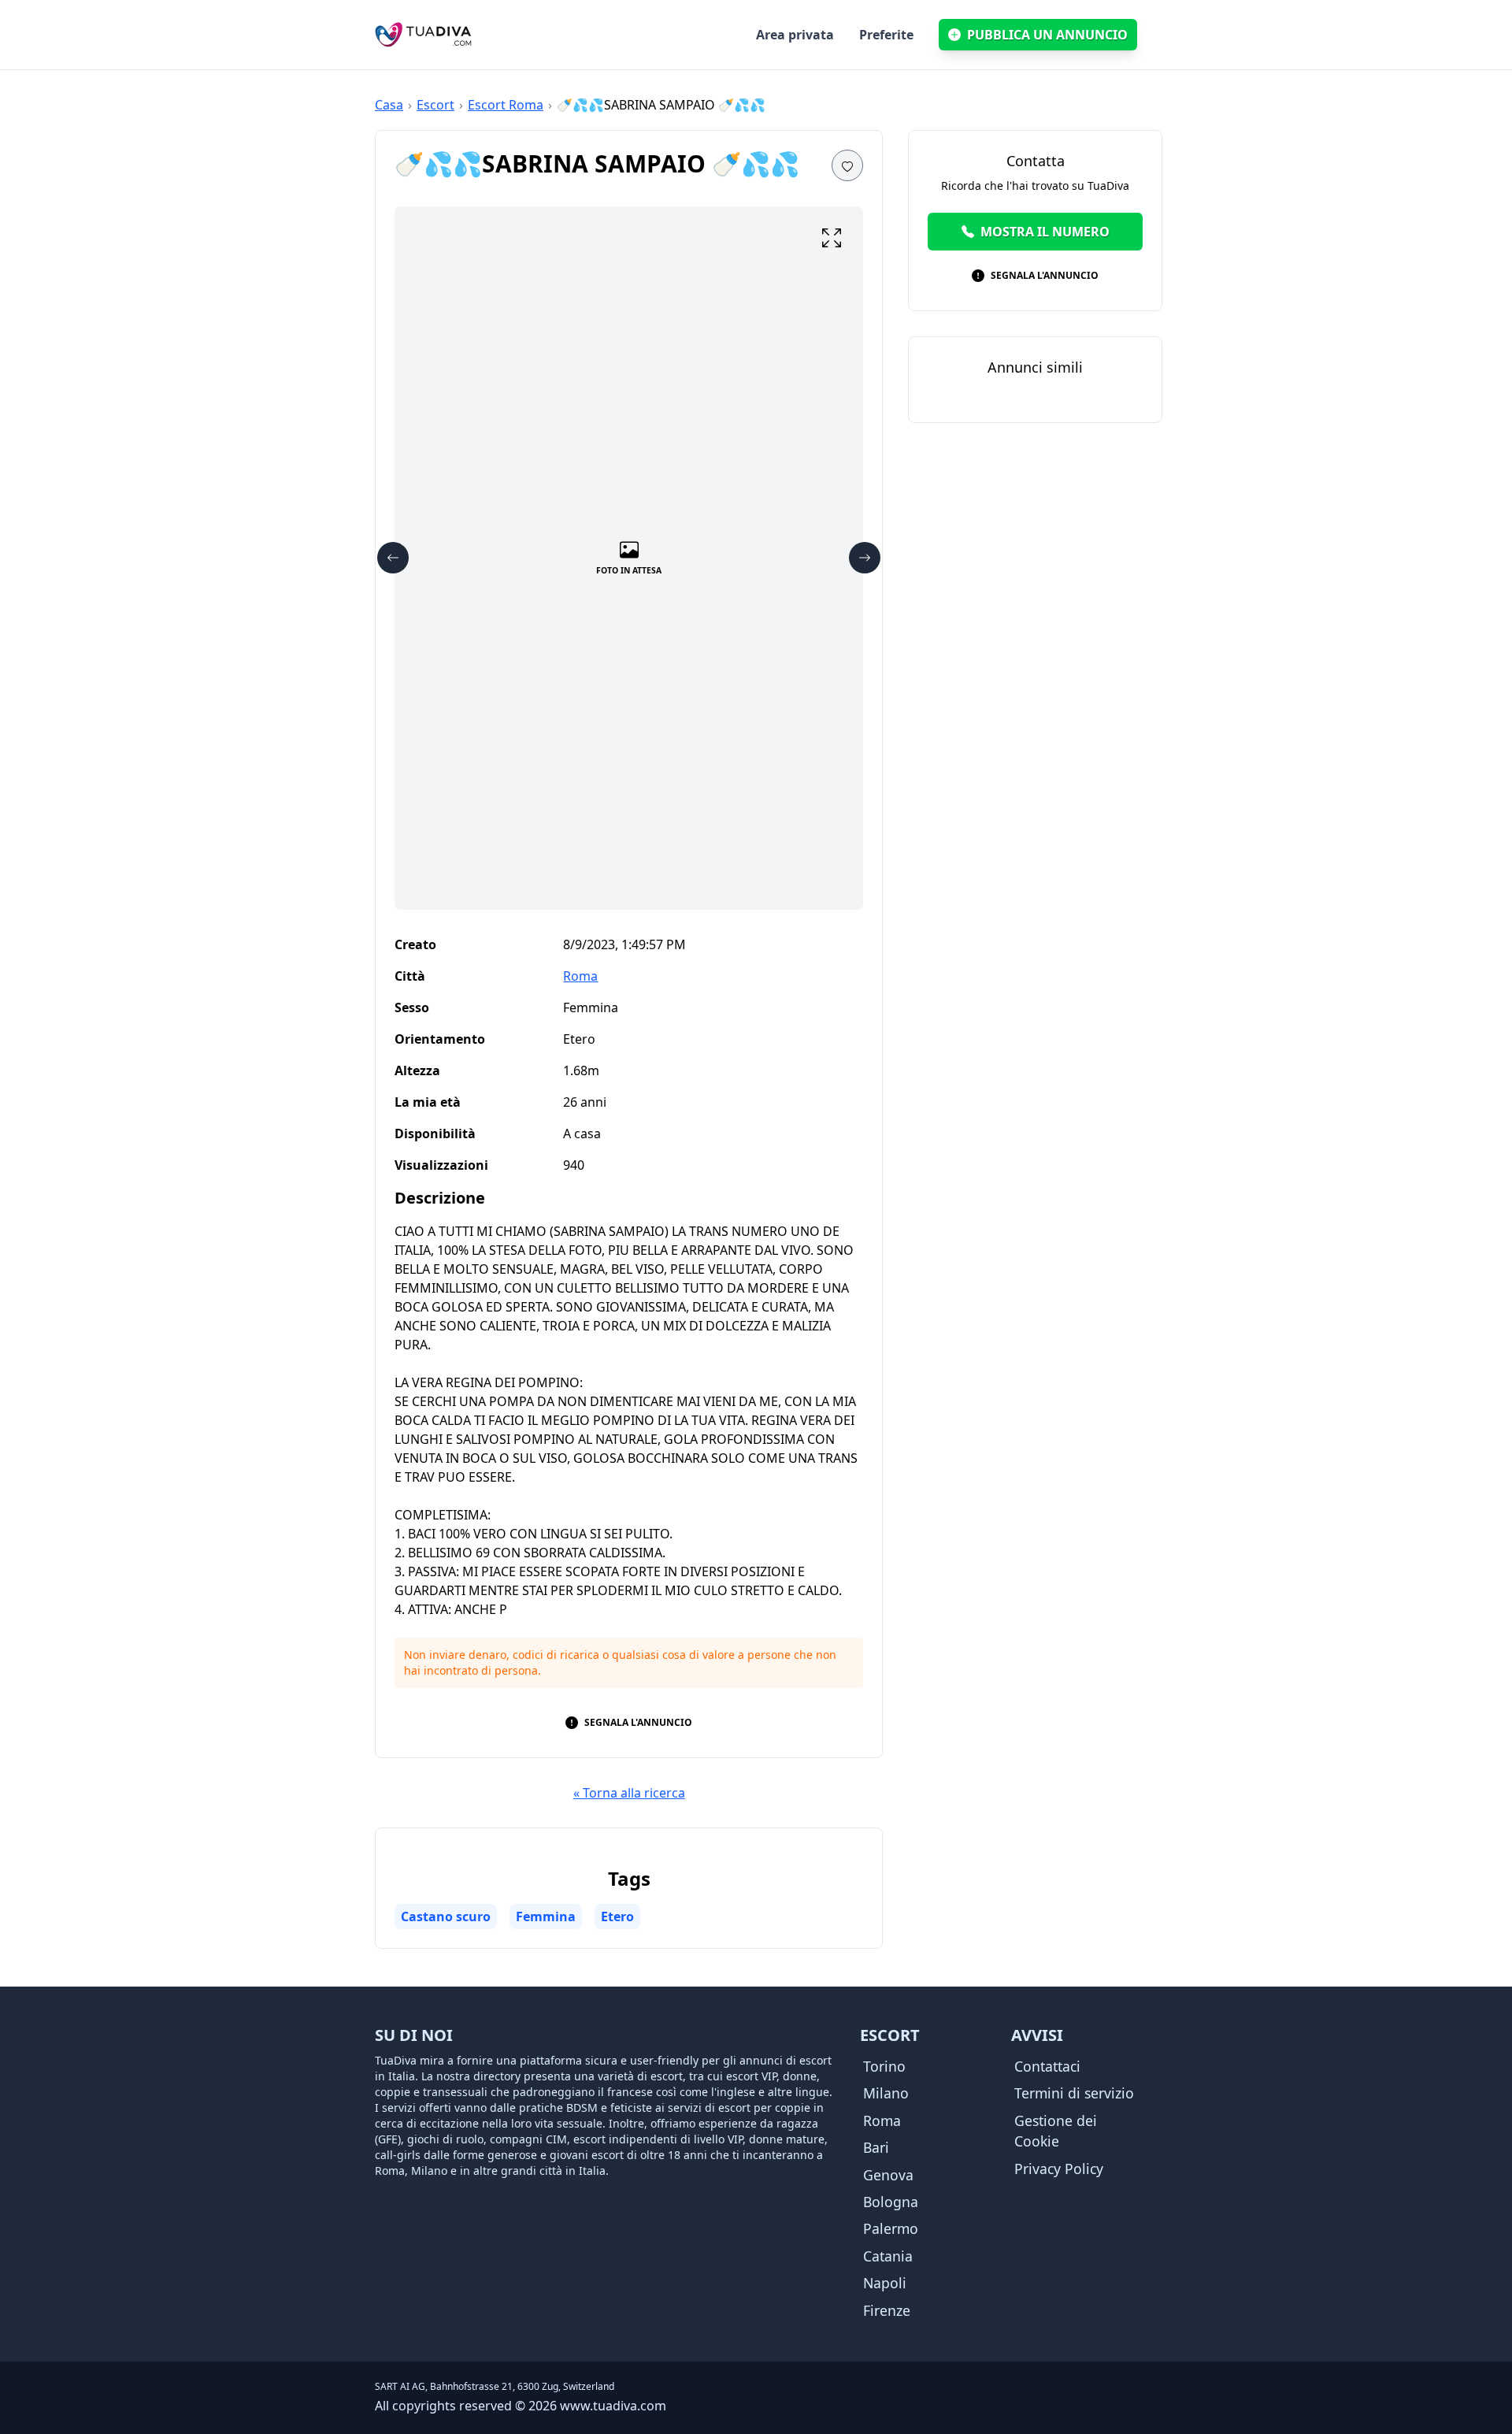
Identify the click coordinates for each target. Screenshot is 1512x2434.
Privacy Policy (1059, 2169)
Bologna (891, 2202)
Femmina (546, 1916)
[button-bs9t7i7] (393, 558)
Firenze (887, 2310)
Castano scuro (446, 1916)
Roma (580, 976)
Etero (617, 1916)
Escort (435, 105)
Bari (876, 2147)
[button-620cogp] (832, 238)
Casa (389, 105)
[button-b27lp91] (865, 558)
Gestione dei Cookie (1056, 2131)
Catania (888, 2256)
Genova (888, 2175)
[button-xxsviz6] (847, 165)
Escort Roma (506, 105)
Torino (884, 2066)
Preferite (886, 35)
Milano (886, 2093)
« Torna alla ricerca (629, 1793)
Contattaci (1047, 2066)
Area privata (795, 35)
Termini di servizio (1074, 2093)
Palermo (891, 2228)
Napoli (885, 2283)
